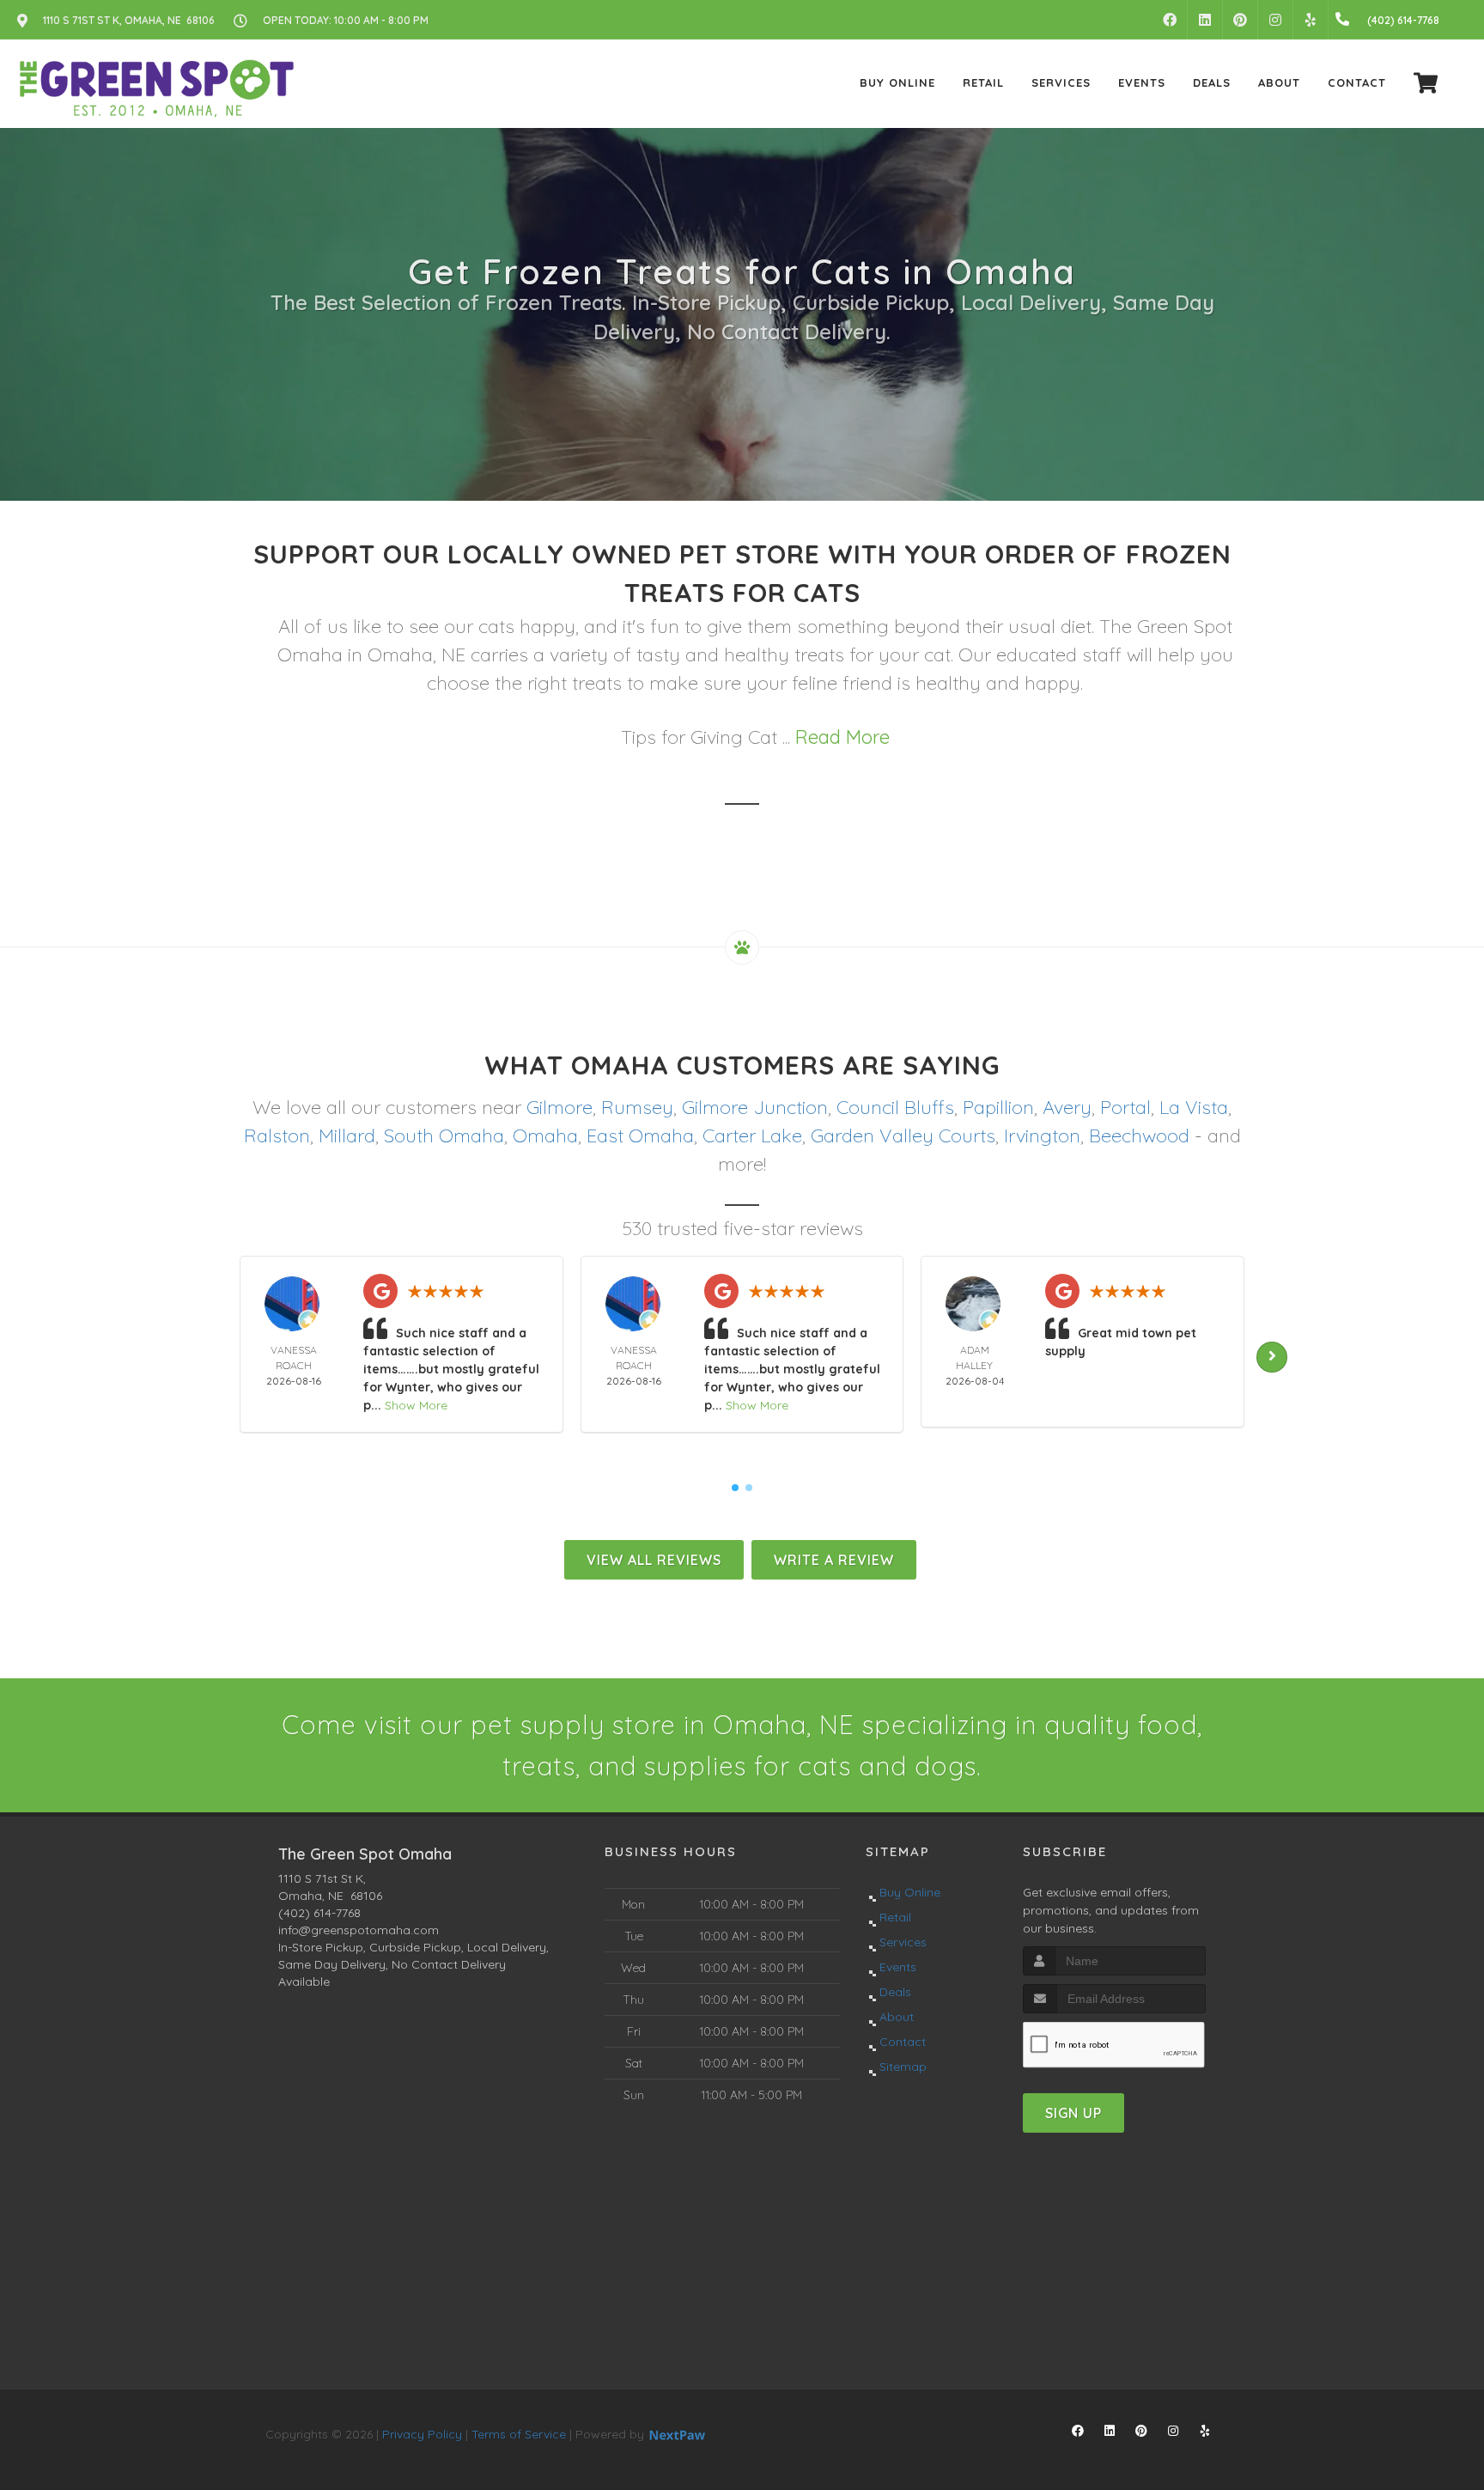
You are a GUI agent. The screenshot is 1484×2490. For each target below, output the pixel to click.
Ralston (277, 1135)
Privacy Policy (422, 2434)
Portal (1125, 1107)
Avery (1067, 1107)
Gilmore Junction (755, 1107)
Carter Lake (752, 1135)
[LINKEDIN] (1205, 20)
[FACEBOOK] (1170, 20)
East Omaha (640, 1135)
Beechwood (1139, 1135)
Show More (416, 1405)
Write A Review (834, 1560)
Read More (842, 737)
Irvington (1042, 1135)
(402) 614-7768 (319, 1913)
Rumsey (637, 1107)
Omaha (545, 1135)
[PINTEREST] (1240, 20)
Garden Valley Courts (903, 1135)
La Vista (1194, 1107)
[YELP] (1311, 20)
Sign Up (1073, 2113)
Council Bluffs (895, 1107)
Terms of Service (519, 2434)
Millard (347, 1135)
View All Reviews (654, 1560)
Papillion (998, 1107)
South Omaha (444, 1135)
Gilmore (560, 1107)
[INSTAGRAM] (1275, 20)
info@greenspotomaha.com (359, 1930)
